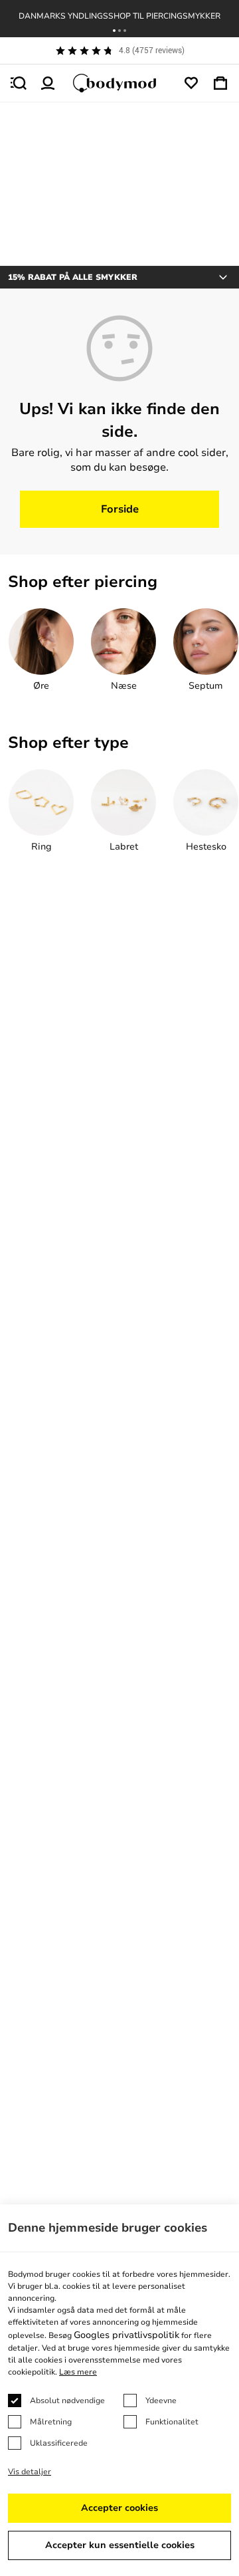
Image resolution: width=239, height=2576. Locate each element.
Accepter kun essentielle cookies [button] (120, 2545)
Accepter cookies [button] (119, 2508)
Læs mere (78, 2372)
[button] (114, 31)
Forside (120, 509)
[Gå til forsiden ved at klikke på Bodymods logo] (119, 83)
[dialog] (119, 2390)
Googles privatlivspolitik (126, 2335)
